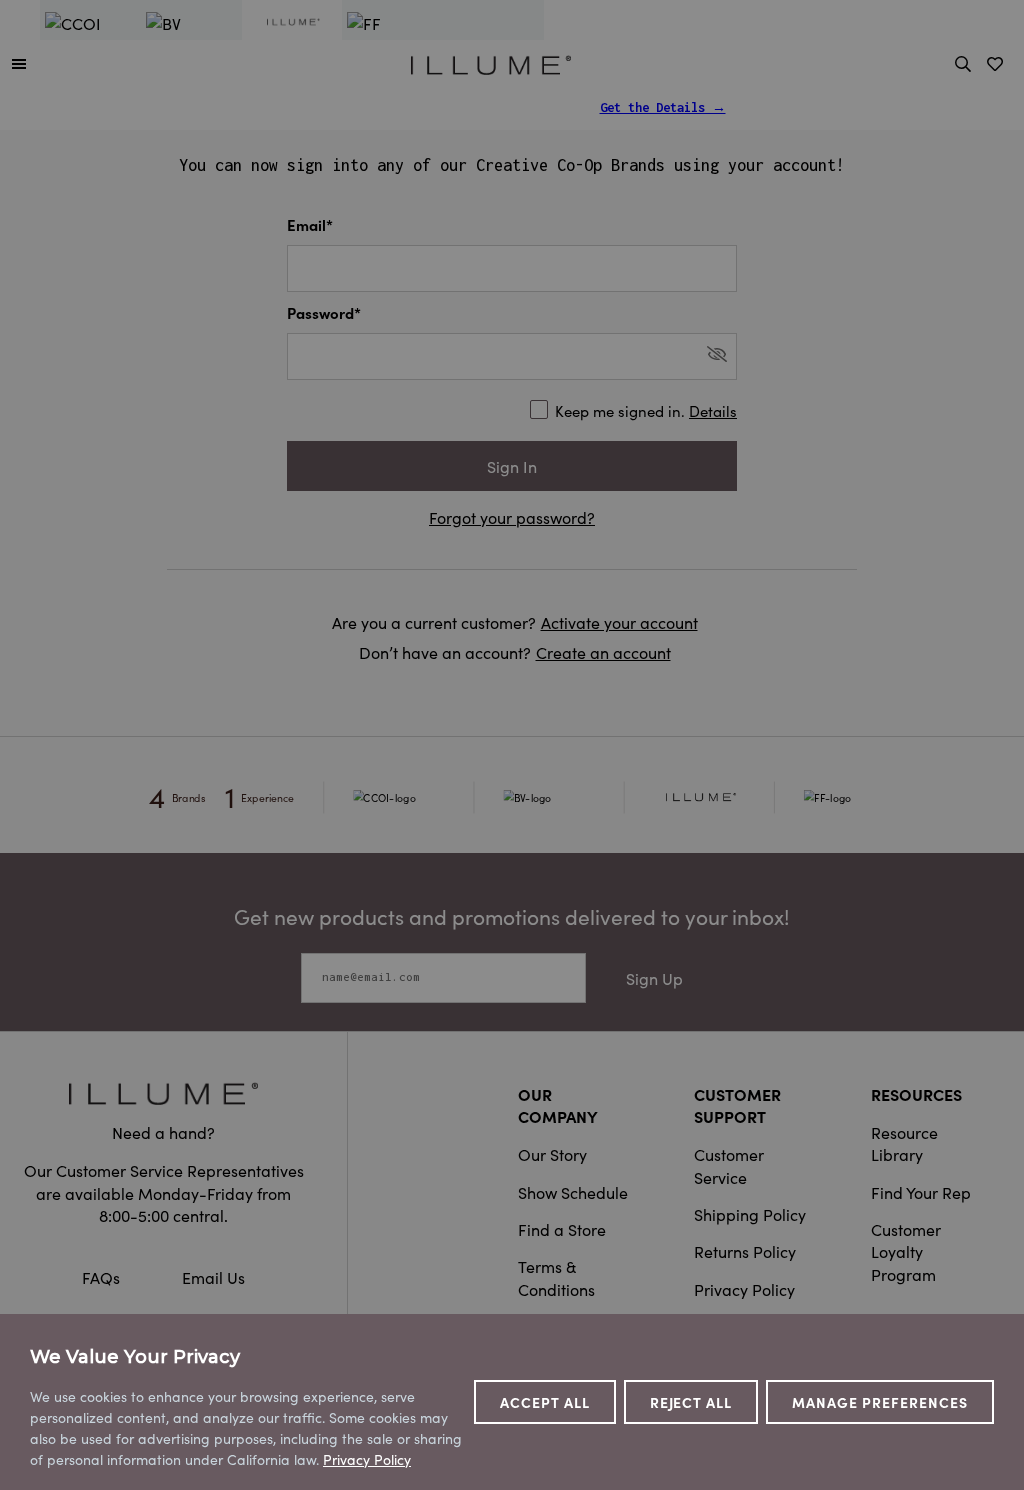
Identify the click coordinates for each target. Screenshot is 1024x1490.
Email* (310, 224)
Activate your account (619, 622)
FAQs (103, 1277)
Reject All (691, 1402)
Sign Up (654, 978)
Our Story (552, 1154)
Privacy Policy (744, 1289)
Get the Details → (663, 107)
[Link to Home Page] (491, 62)
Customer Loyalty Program (906, 1251)
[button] (19, 63)
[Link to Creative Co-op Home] (163, 1093)
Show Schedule (573, 1192)
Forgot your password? (512, 517)
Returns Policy (745, 1251)
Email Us (213, 1277)
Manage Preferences (880, 1402)
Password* (324, 312)
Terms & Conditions (556, 1277)
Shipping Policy (750, 1214)
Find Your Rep (921, 1192)
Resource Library (904, 1143)
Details (713, 410)
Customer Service (729, 1165)
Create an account (603, 652)
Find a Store (562, 1229)
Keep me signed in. (646, 410)
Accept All (545, 1402)
